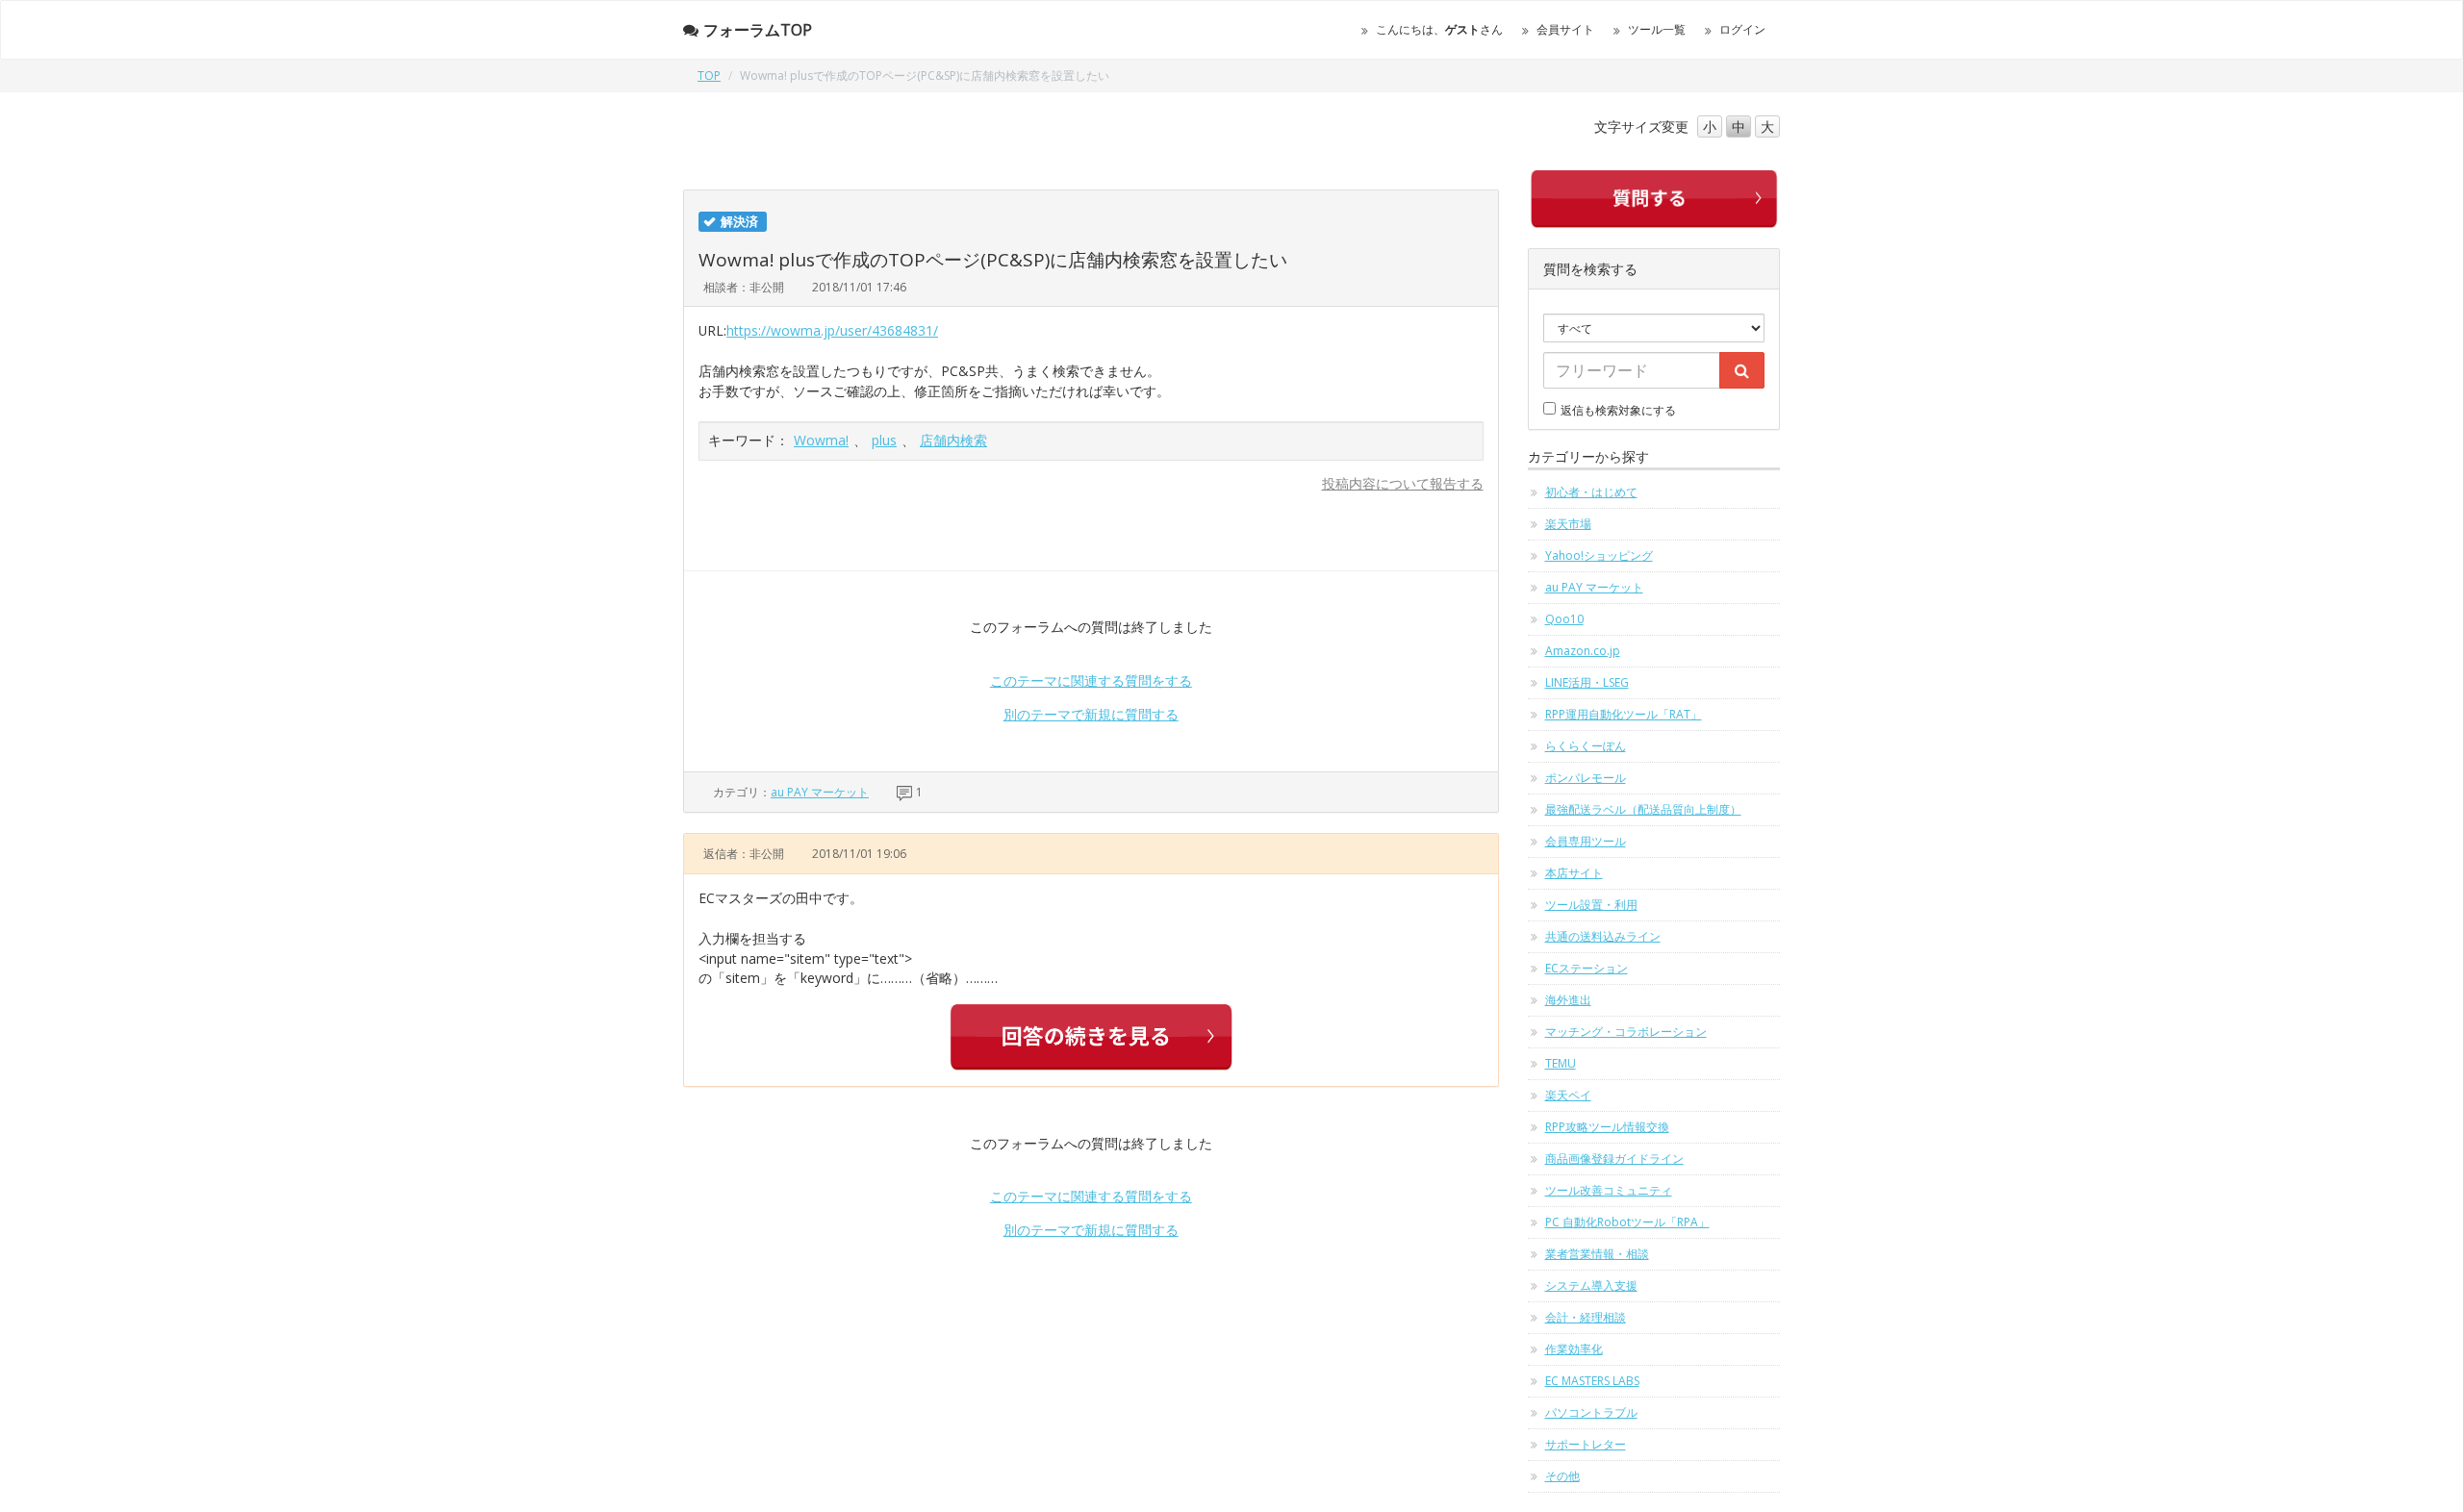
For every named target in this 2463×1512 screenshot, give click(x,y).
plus (884, 440)
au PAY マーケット (820, 792)
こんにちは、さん (1439, 29)
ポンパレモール (1586, 778)
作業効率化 (1574, 1349)
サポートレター (1586, 1444)
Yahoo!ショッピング (1599, 555)
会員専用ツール (1586, 841)
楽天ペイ (1568, 1095)
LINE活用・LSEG (1587, 682)
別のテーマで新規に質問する (1091, 714)
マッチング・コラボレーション (1626, 1032)
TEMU (1561, 1063)
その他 (1562, 1476)
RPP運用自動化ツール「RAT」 (1624, 714)
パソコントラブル (1591, 1412)
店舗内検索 (953, 440)
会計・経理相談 (1586, 1317)
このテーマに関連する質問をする (1091, 680)
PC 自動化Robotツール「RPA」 (1627, 1222)
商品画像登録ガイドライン (1614, 1159)
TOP (709, 76)
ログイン (1742, 29)
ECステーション (1587, 968)
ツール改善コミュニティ (1609, 1190)
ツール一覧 (1657, 29)
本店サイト (1574, 873)
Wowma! (821, 440)
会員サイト (1565, 29)
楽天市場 (1568, 524)
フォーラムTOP (758, 30)
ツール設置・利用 (1591, 905)
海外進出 (1568, 1000)
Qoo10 (1564, 619)
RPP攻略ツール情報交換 (1607, 1127)
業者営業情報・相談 (1597, 1254)
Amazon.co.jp (1583, 651)
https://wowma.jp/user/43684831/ (832, 330)
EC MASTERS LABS (1592, 1381)
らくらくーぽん (1586, 746)
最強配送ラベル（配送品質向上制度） (1643, 809)
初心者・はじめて (1591, 492)
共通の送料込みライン (1603, 936)
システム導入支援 (1591, 1285)
